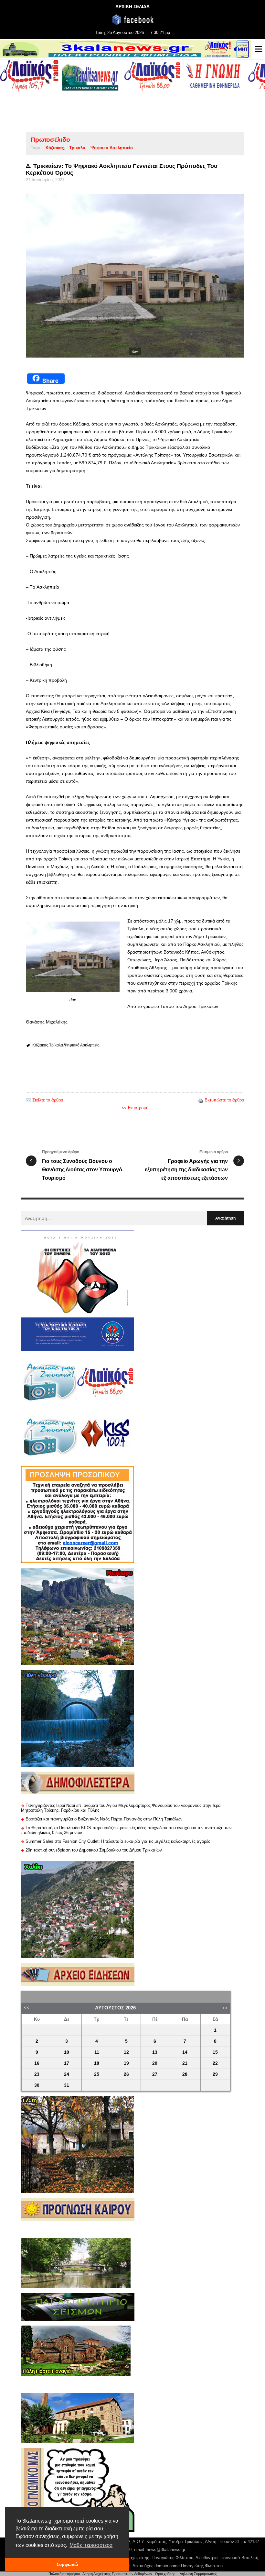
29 (215, 2074)
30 (37, 2085)
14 (185, 2052)
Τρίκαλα (77, 148)
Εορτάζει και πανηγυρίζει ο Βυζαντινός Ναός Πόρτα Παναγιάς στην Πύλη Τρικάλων (104, 1819)
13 (155, 2052)
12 (126, 2052)
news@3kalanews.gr (166, 2550)
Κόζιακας (55, 148)
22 (215, 2063)
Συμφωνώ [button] (67, 2564)
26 (126, 2074)
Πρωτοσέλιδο (50, 140)
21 (185, 2063)
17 (67, 2063)
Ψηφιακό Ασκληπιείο (112, 148)
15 (215, 2052)
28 (185, 2074)
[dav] (135, 276)
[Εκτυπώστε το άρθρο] (201, 1100)
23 (37, 2074)
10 (67, 2052)
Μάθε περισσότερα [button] (91, 2545)
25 (97, 2074)
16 (37, 2063)
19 (126, 2063)
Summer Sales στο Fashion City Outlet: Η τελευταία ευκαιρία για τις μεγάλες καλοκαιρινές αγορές (118, 1841)
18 (97, 2063)
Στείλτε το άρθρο (48, 1100)
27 (155, 2074)
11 (97, 2052)
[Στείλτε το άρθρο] (28, 1100)
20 (155, 2063)
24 (67, 2074)
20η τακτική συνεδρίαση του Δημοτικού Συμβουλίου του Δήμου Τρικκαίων (94, 1850)
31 (67, 2085)
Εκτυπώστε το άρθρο (224, 1100)
